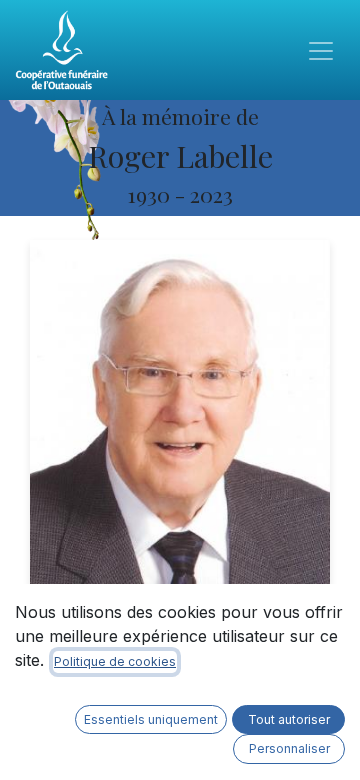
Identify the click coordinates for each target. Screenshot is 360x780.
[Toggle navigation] (321, 50)
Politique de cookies (115, 661)
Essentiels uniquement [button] (151, 719)
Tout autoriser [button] (289, 719)
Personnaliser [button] (289, 748)
